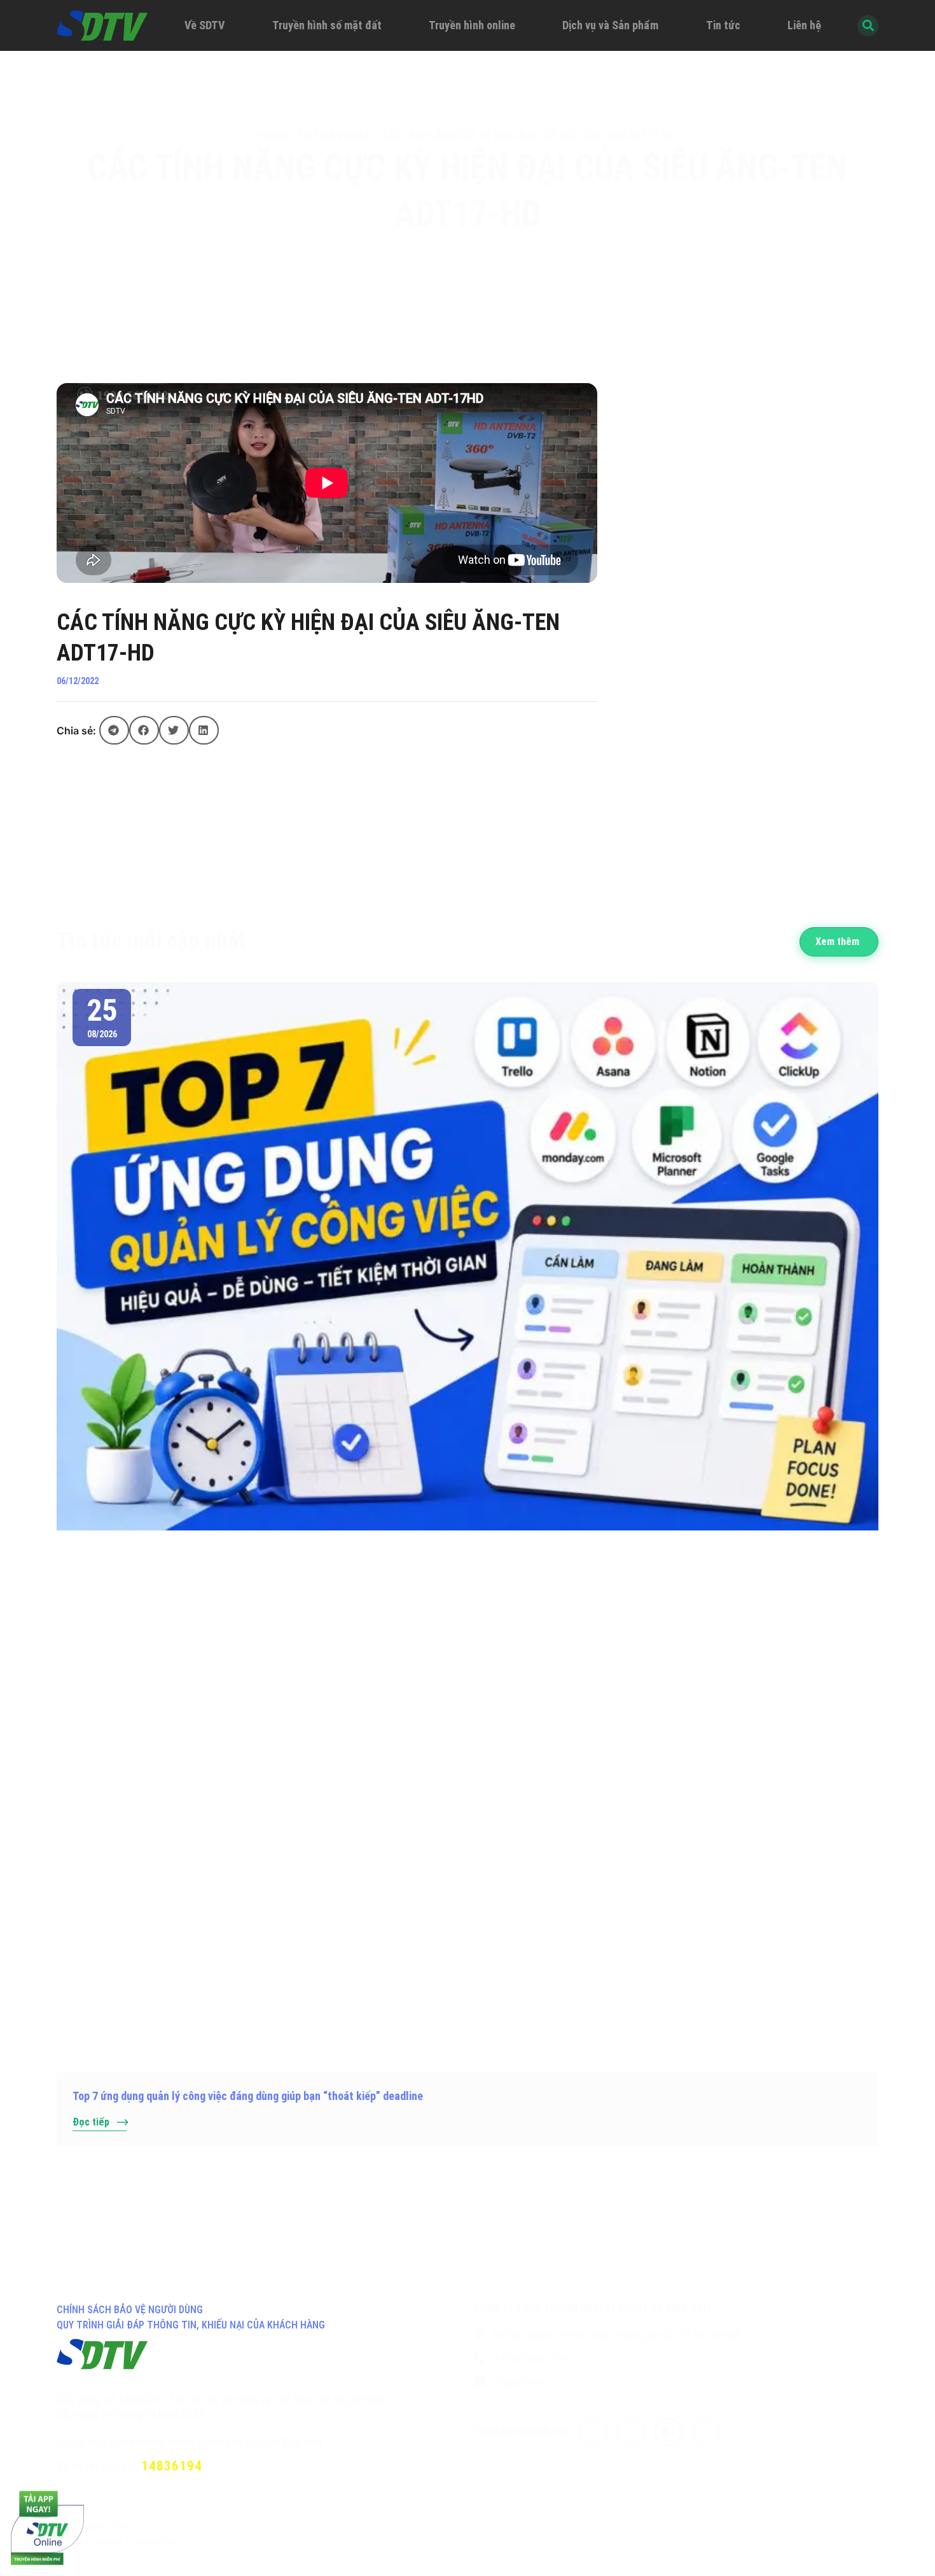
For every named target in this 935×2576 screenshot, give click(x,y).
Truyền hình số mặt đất (327, 25)
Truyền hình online (472, 25)
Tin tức (723, 25)
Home (274, 135)
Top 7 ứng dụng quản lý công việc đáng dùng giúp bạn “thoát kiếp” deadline (248, 2096)
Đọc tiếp (91, 2122)
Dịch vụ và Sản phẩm (610, 25)
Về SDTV (204, 25)
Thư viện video (334, 135)
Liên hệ (804, 25)
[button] (114, 730)
